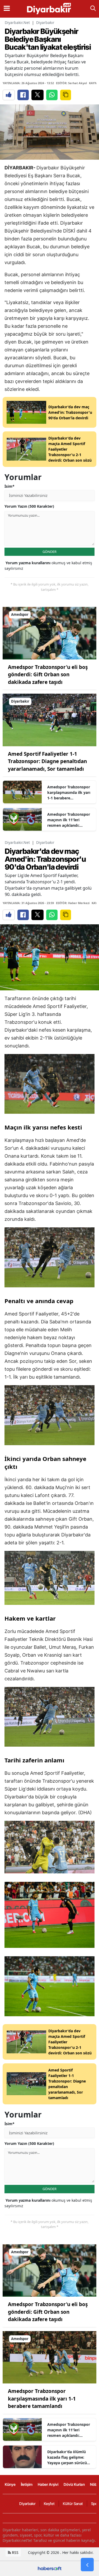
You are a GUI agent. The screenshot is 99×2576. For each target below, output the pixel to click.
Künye (10, 2484)
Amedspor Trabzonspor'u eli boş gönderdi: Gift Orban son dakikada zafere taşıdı (48, 675)
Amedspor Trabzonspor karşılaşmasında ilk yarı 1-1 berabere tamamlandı (69, 793)
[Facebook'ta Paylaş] (23, 95)
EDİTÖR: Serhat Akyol (71, 83)
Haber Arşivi (48, 2484)
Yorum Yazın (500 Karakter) (29, 506)
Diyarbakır (45, 22)
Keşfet (49, 2504)
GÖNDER (49, 552)
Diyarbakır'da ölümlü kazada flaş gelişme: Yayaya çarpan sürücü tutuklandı (67, 2457)
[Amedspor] (49, 633)
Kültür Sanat (73, 2504)
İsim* (10, 486)
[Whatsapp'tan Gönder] (52, 95)
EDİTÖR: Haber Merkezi (73, 903)
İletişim (27, 2484)
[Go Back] (87, 2565)
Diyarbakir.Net (17, 22)
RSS (15, 2552)
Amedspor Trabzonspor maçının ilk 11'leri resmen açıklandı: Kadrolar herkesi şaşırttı (69, 820)
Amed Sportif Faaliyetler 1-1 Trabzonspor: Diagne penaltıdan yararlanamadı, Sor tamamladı (47, 761)
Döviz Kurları (74, 2484)
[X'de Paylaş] (37, 95)
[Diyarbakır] (49, 719)
